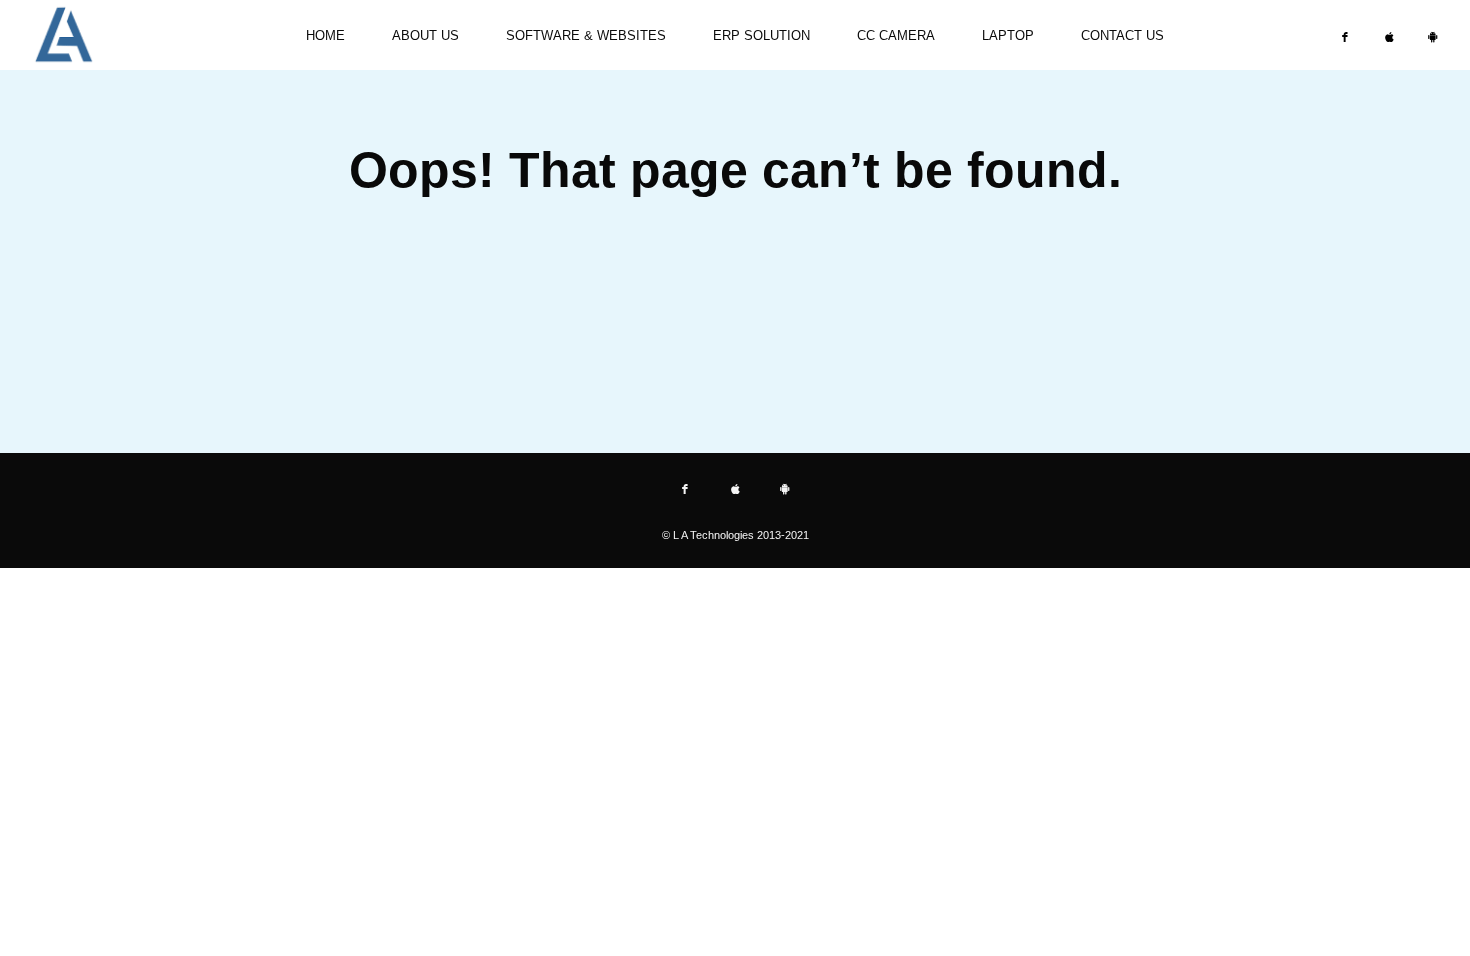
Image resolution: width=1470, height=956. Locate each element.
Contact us (1122, 35)
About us (425, 35)
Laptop (1008, 35)
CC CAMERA (896, 35)
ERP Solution (761, 35)
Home (325, 35)
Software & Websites (586, 35)
